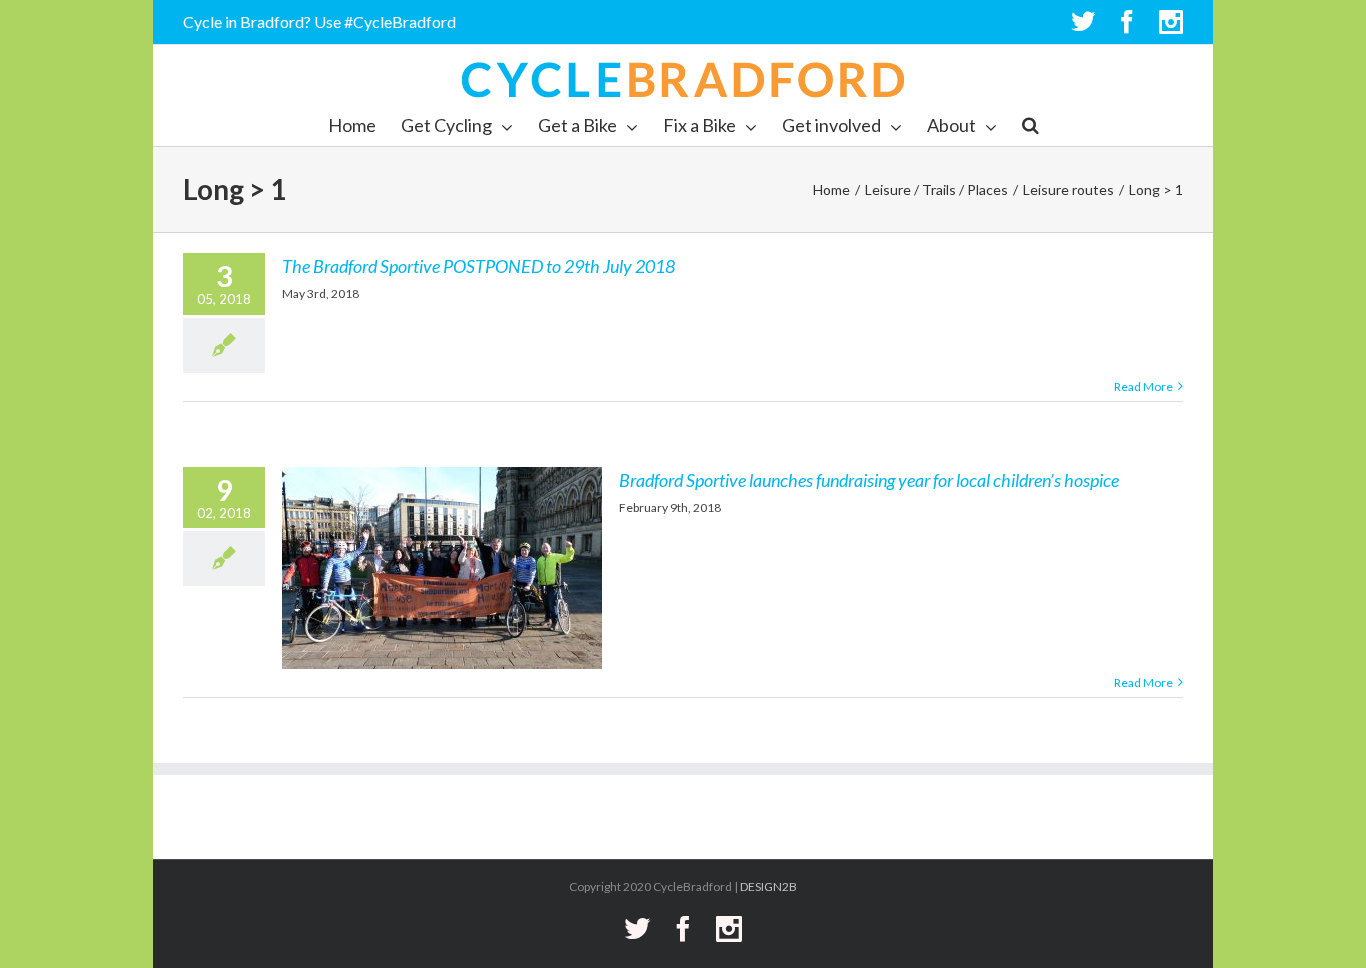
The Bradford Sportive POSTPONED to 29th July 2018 (478, 266)
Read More (1143, 386)
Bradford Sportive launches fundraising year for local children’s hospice (869, 480)
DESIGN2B (768, 886)
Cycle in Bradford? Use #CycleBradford (319, 21)
